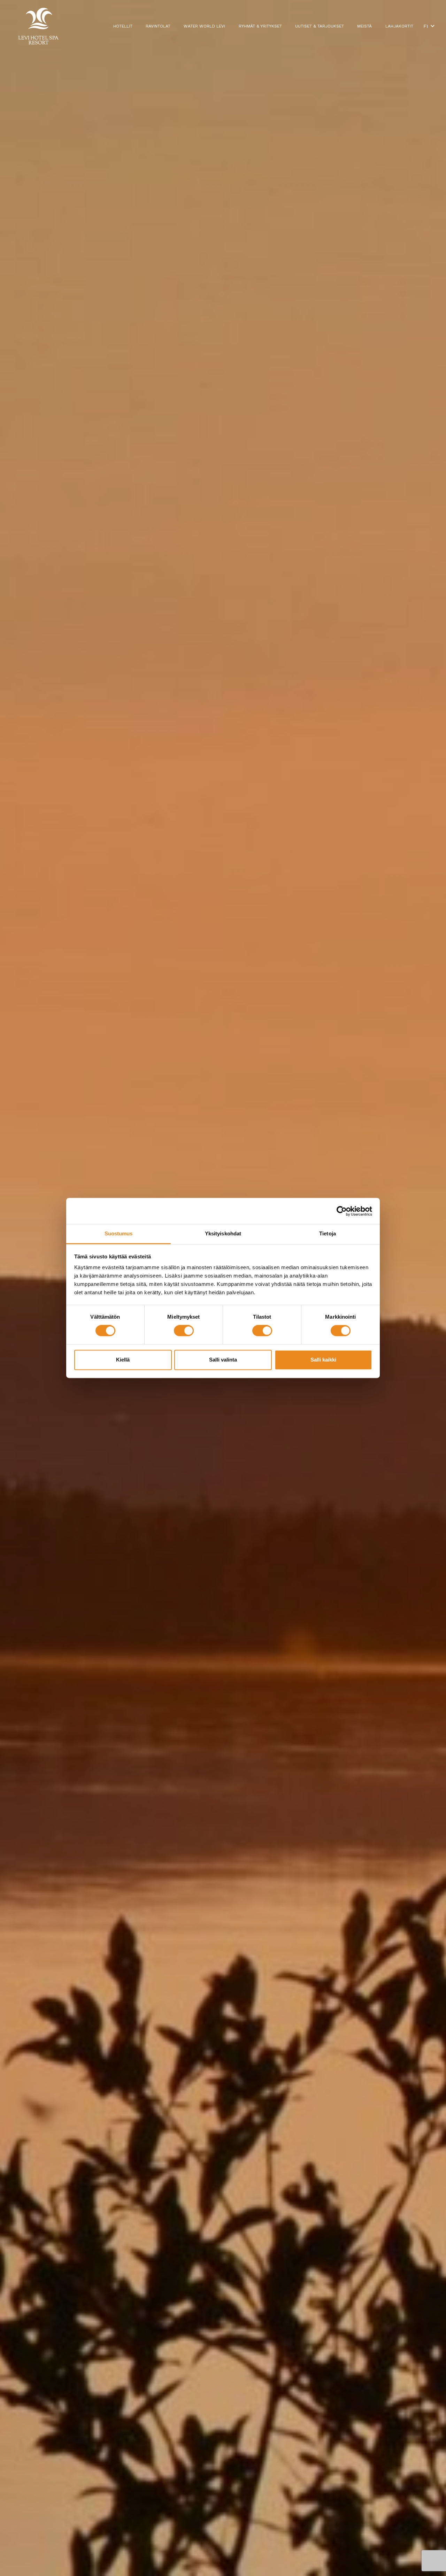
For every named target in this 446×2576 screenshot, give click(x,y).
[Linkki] (38, 26)
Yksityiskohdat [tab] (223, 1233)
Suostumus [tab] (119, 1233)
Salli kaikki (323, 1360)
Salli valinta (223, 1360)
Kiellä (123, 1360)
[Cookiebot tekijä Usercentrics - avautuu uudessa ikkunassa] (342, 1211)
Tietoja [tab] (328, 1233)
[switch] (184, 1331)
